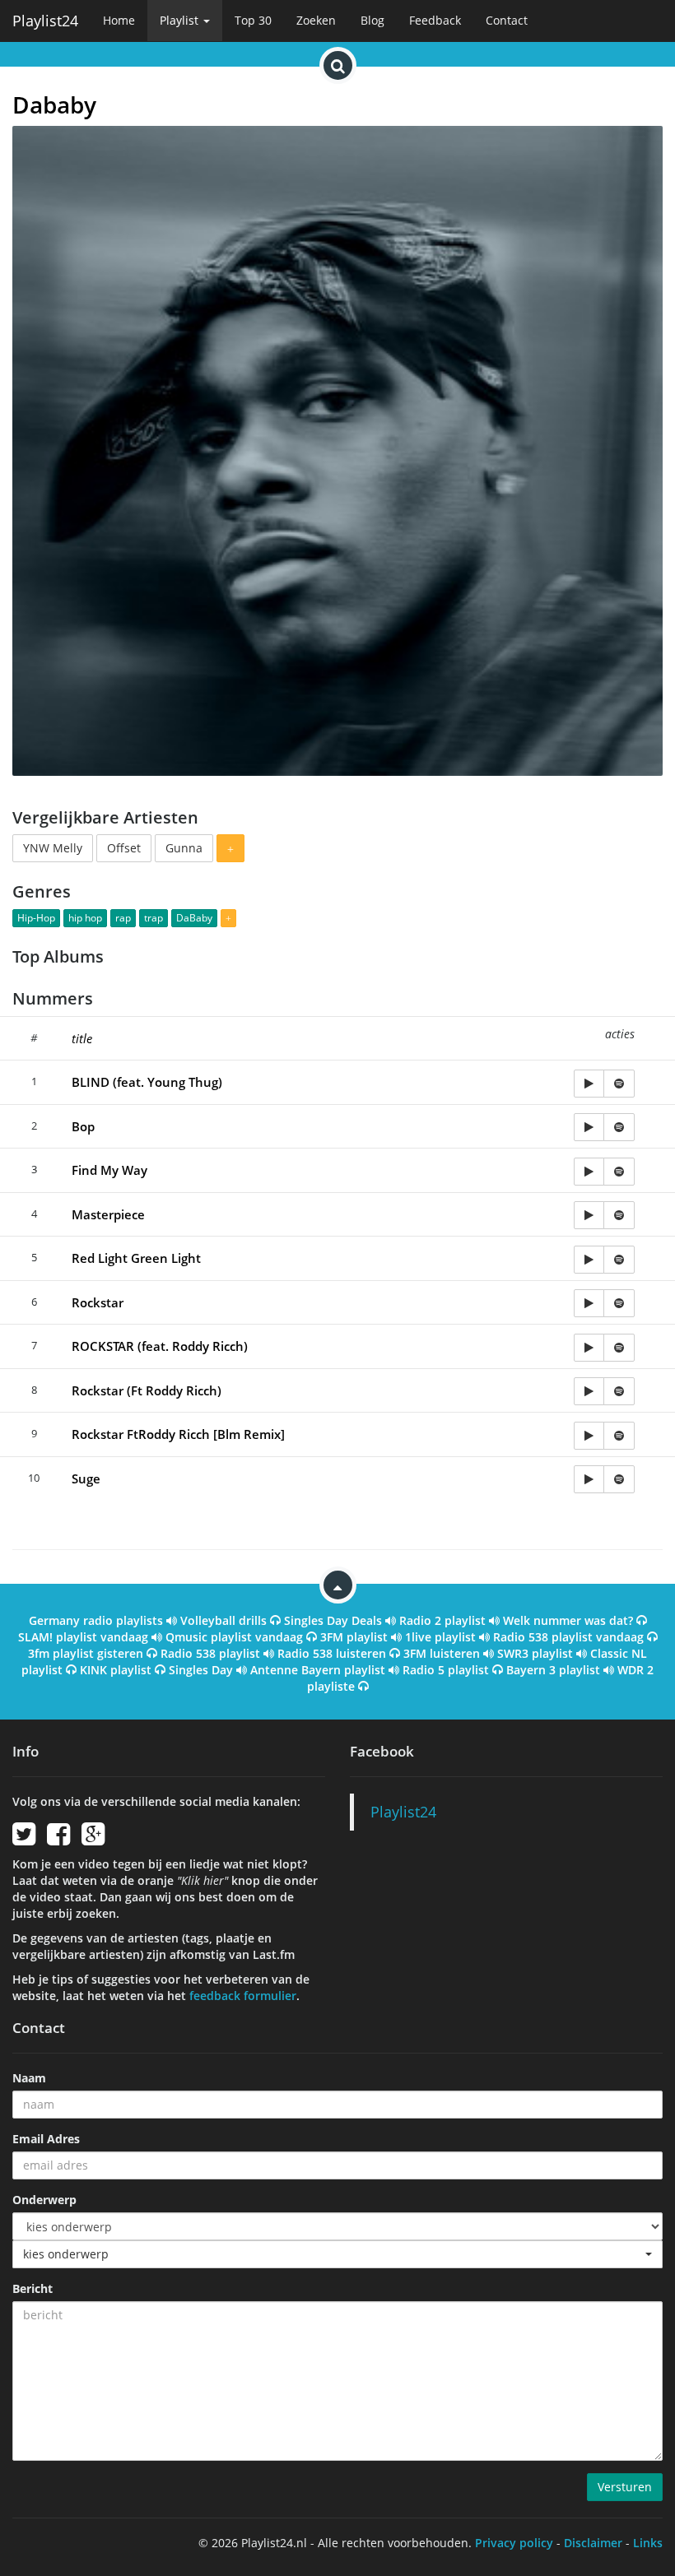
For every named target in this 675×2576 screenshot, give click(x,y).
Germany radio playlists (96, 1620)
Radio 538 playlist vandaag (568, 1637)
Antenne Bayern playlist (318, 1670)
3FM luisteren (442, 1653)
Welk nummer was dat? (568, 1620)
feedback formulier (243, 1996)
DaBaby (194, 918)
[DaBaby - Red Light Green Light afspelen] (589, 1260)
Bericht (33, 2288)
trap (154, 918)
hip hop (85, 918)
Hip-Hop (36, 918)
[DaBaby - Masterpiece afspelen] (589, 1215)
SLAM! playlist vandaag (83, 1637)
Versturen (625, 2487)
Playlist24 (45, 21)
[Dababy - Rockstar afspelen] (589, 1303)
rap (123, 918)
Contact (507, 20)
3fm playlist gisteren (86, 1653)
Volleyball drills (223, 1620)
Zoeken (316, 20)
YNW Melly (53, 848)
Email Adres (46, 2139)
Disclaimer (593, 2543)
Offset (124, 848)
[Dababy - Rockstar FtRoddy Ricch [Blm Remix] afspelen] (589, 1436)
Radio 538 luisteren (332, 1653)
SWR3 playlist (535, 1653)
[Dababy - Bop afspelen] (589, 1127)
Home (119, 20)
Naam (29, 2078)
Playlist (181, 20)
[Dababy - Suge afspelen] (589, 1479)
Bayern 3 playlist (553, 1670)
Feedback (435, 20)
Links (648, 2543)
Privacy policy (514, 2543)
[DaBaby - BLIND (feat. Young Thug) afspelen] (589, 1084)
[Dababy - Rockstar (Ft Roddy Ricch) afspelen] (589, 1391)
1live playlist (440, 1637)
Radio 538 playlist (210, 1653)
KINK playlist (116, 1670)
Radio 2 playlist (442, 1620)
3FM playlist (354, 1637)
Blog (372, 20)
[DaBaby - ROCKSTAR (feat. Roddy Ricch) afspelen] (589, 1348)
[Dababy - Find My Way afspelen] (589, 1172)
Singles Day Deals (333, 1620)
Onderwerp (44, 2200)
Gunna (184, 848)
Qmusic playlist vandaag (234, 1637)
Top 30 (253, 20)
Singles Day (201, 1670)
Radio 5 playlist (446, 1670)
